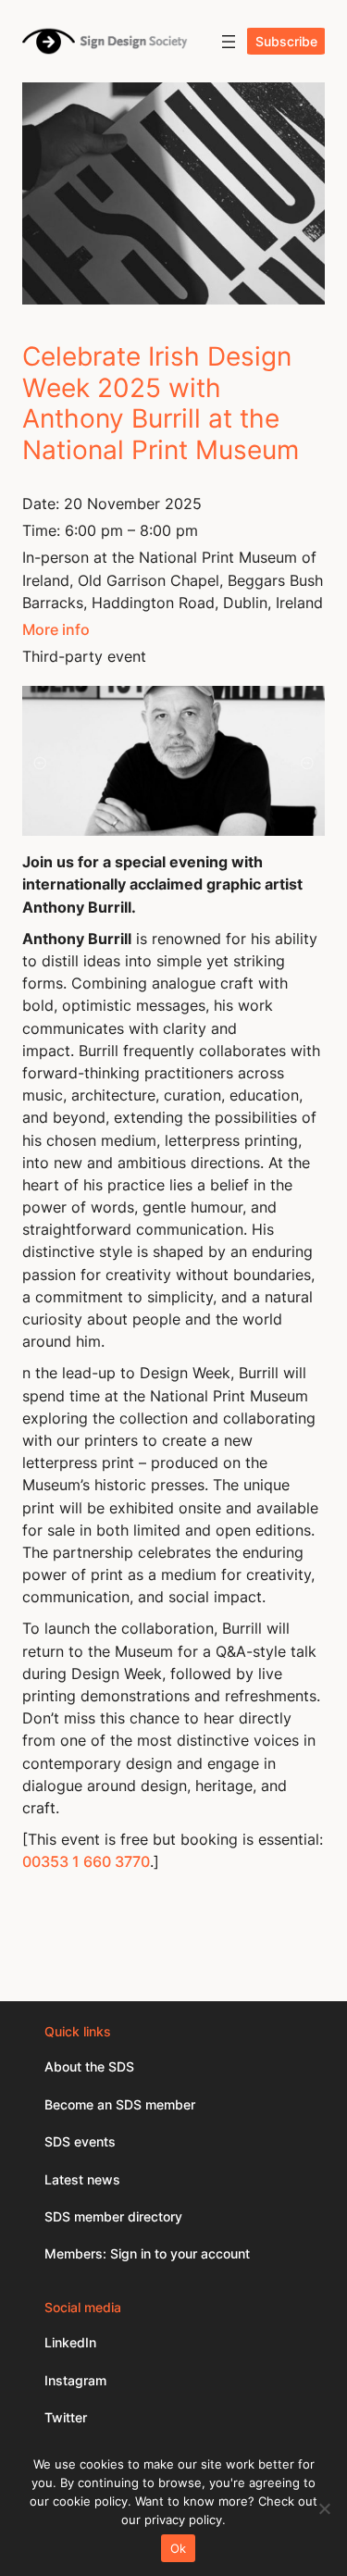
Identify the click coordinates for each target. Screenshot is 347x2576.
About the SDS (89, 2066)
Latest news (82, 2179)
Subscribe (286, 41)
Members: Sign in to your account (147, 2253)
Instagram (75, 2380)
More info (56, 629)
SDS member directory (113, 2216)
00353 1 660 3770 (86, 1861)
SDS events (80, 2141)
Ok (179, 2548)
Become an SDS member (120, 2104)
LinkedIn (70, 2342)
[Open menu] (229, 42)
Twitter (66, 2417)
